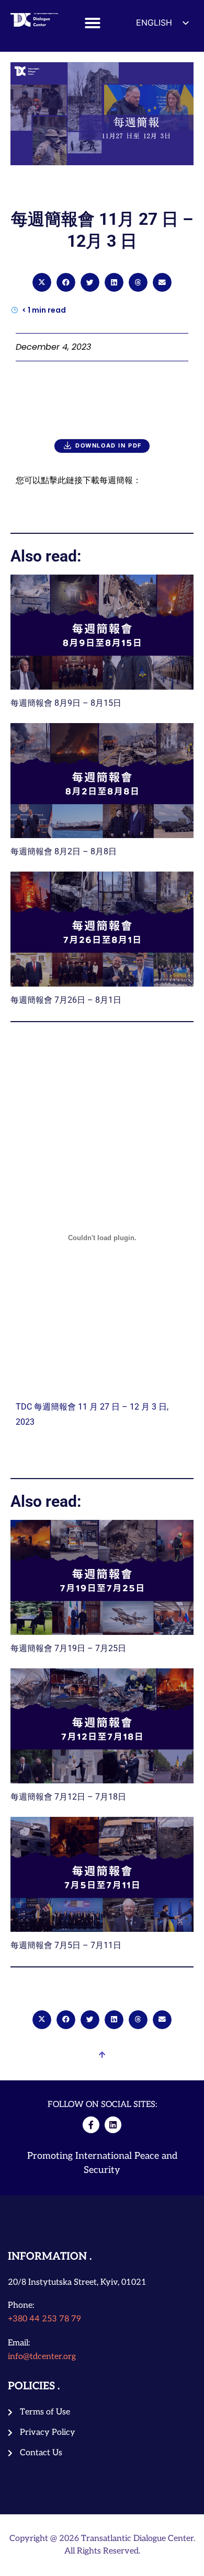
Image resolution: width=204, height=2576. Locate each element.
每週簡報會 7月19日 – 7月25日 (68, 1648)
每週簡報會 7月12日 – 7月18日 (68, 1797)
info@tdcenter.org (42, 2357)
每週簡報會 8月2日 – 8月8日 (64, 851)
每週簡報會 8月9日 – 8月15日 (66, 703)
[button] (93, 23)
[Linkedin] (113, 2125)
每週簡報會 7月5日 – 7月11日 (66, 1945)
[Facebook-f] (91, 2125)
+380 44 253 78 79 (44, 2319)
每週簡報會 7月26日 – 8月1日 (66, 1000)
